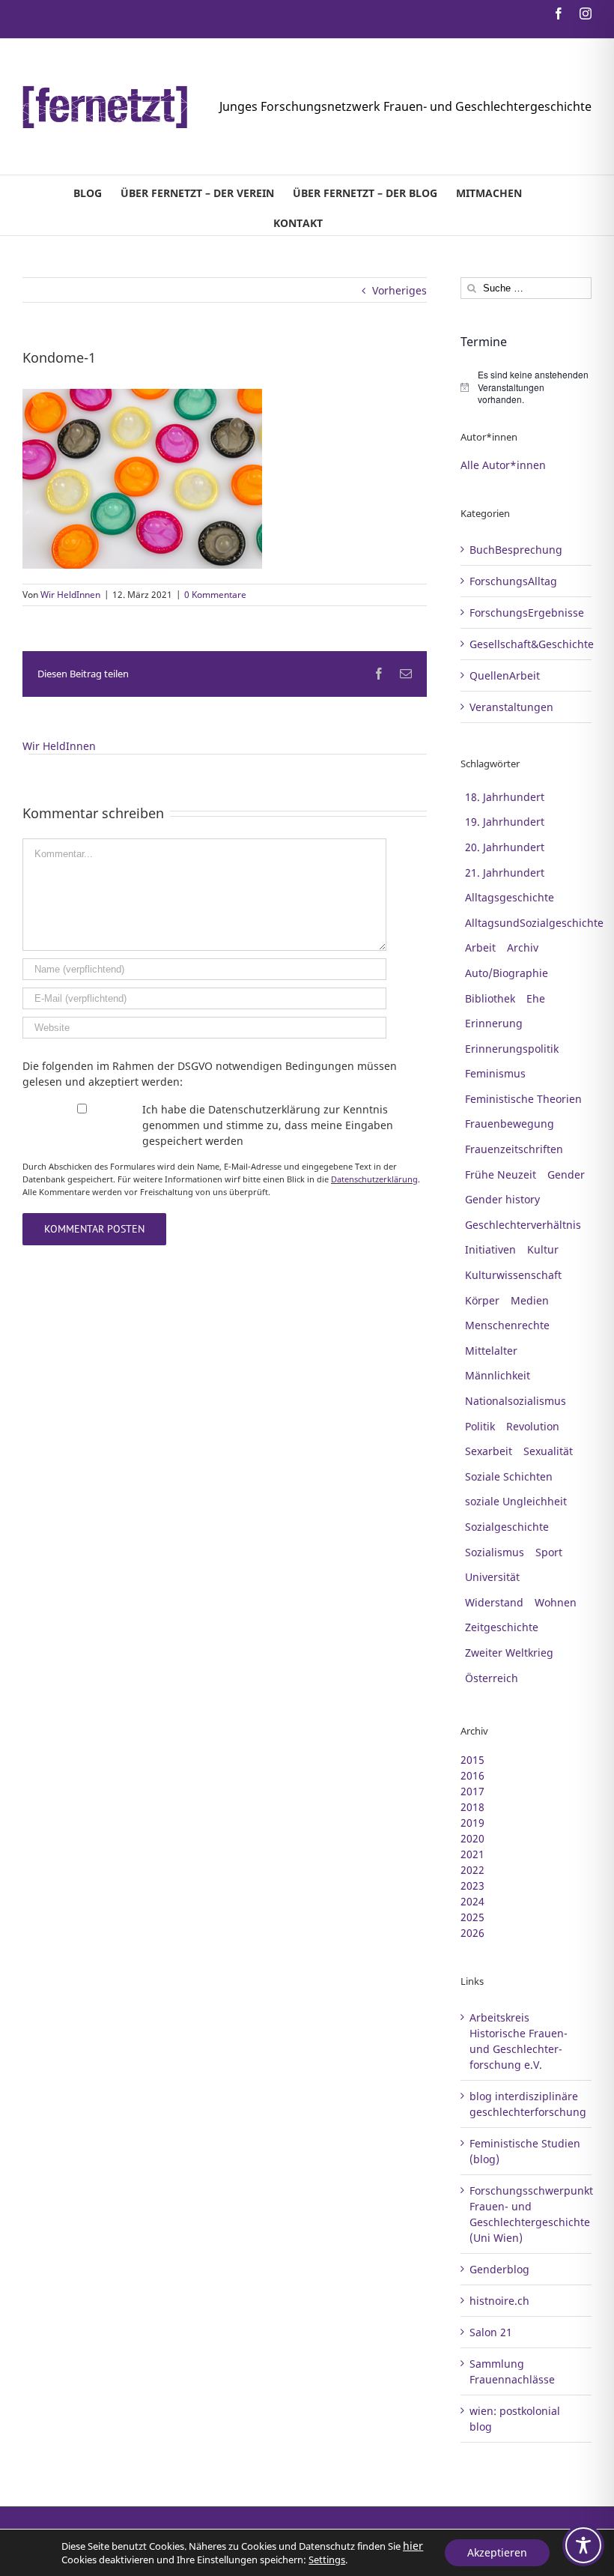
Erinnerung (494, 1023)
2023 (472, 1886)
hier (413, 2546)
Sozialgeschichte (507, 1527)
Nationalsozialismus (516, 1401)
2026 (472, 1933)
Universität (492, 1577)
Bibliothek (490, 998)
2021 (472, 1854)
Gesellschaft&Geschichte (527, 644)
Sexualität (548, 1451)
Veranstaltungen (511, 707)
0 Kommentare (215, 595)
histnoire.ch (499, 2301)
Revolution (533, 1426)
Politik (480, 1426)
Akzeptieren (497, 2552)
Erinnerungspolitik (512, 1049)
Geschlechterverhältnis (523, 1225)
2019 (472, 1823)
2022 (472, 1870)
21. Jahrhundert (505, 873)
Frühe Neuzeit (501, 1174)
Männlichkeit (498, 1375)
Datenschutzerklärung (374, 1179)
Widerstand (494, 1602)
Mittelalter (491, 1351)
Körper (482, 1300)
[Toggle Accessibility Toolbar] (583, 2545)
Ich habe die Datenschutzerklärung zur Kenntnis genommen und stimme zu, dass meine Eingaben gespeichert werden (268, 1125)
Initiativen (490, 1249)
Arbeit (480, 947)
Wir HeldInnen (70, 595)
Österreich (492, 1678)
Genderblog (499, 2269)
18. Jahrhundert (505, 797)
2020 (472, 1838)
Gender (566, 1174)
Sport (549, 1552)
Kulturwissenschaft (513, 1275)
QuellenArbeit (505, 675)
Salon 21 (491, 2332)
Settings (327, 2560)
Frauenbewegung (510, 1124)
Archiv (523, 947)
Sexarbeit (489, 1451)
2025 (472, 1917)
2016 (472, 1775)
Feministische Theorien (523, 1099)
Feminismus (495, 1073)
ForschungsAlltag (513, 581)
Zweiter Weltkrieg (509, 1653)
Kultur (543, 1249)
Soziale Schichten (509, 1476)
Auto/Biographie (507, 973)
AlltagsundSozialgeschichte (534, 923)
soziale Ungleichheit (516, 1501)
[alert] (526, 387)
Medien (530, 1300)
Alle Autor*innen (503, 465)
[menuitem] (88, 190)
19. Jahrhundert (505, 822)
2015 (472, 1760)
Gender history (502, 1199)
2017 (472, 1791)
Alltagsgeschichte (510, 897)
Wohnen (556, 1602)
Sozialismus (495, 1552)
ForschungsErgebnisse (527, 613)
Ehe (536, 998)
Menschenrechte (507, 1325)
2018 (472, 1807)
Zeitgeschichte (502, 1627)
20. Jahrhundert (505, 847)
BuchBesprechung (516, 550)
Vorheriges (399, 290)
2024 (472, 1901)
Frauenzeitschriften (514, 1149)
